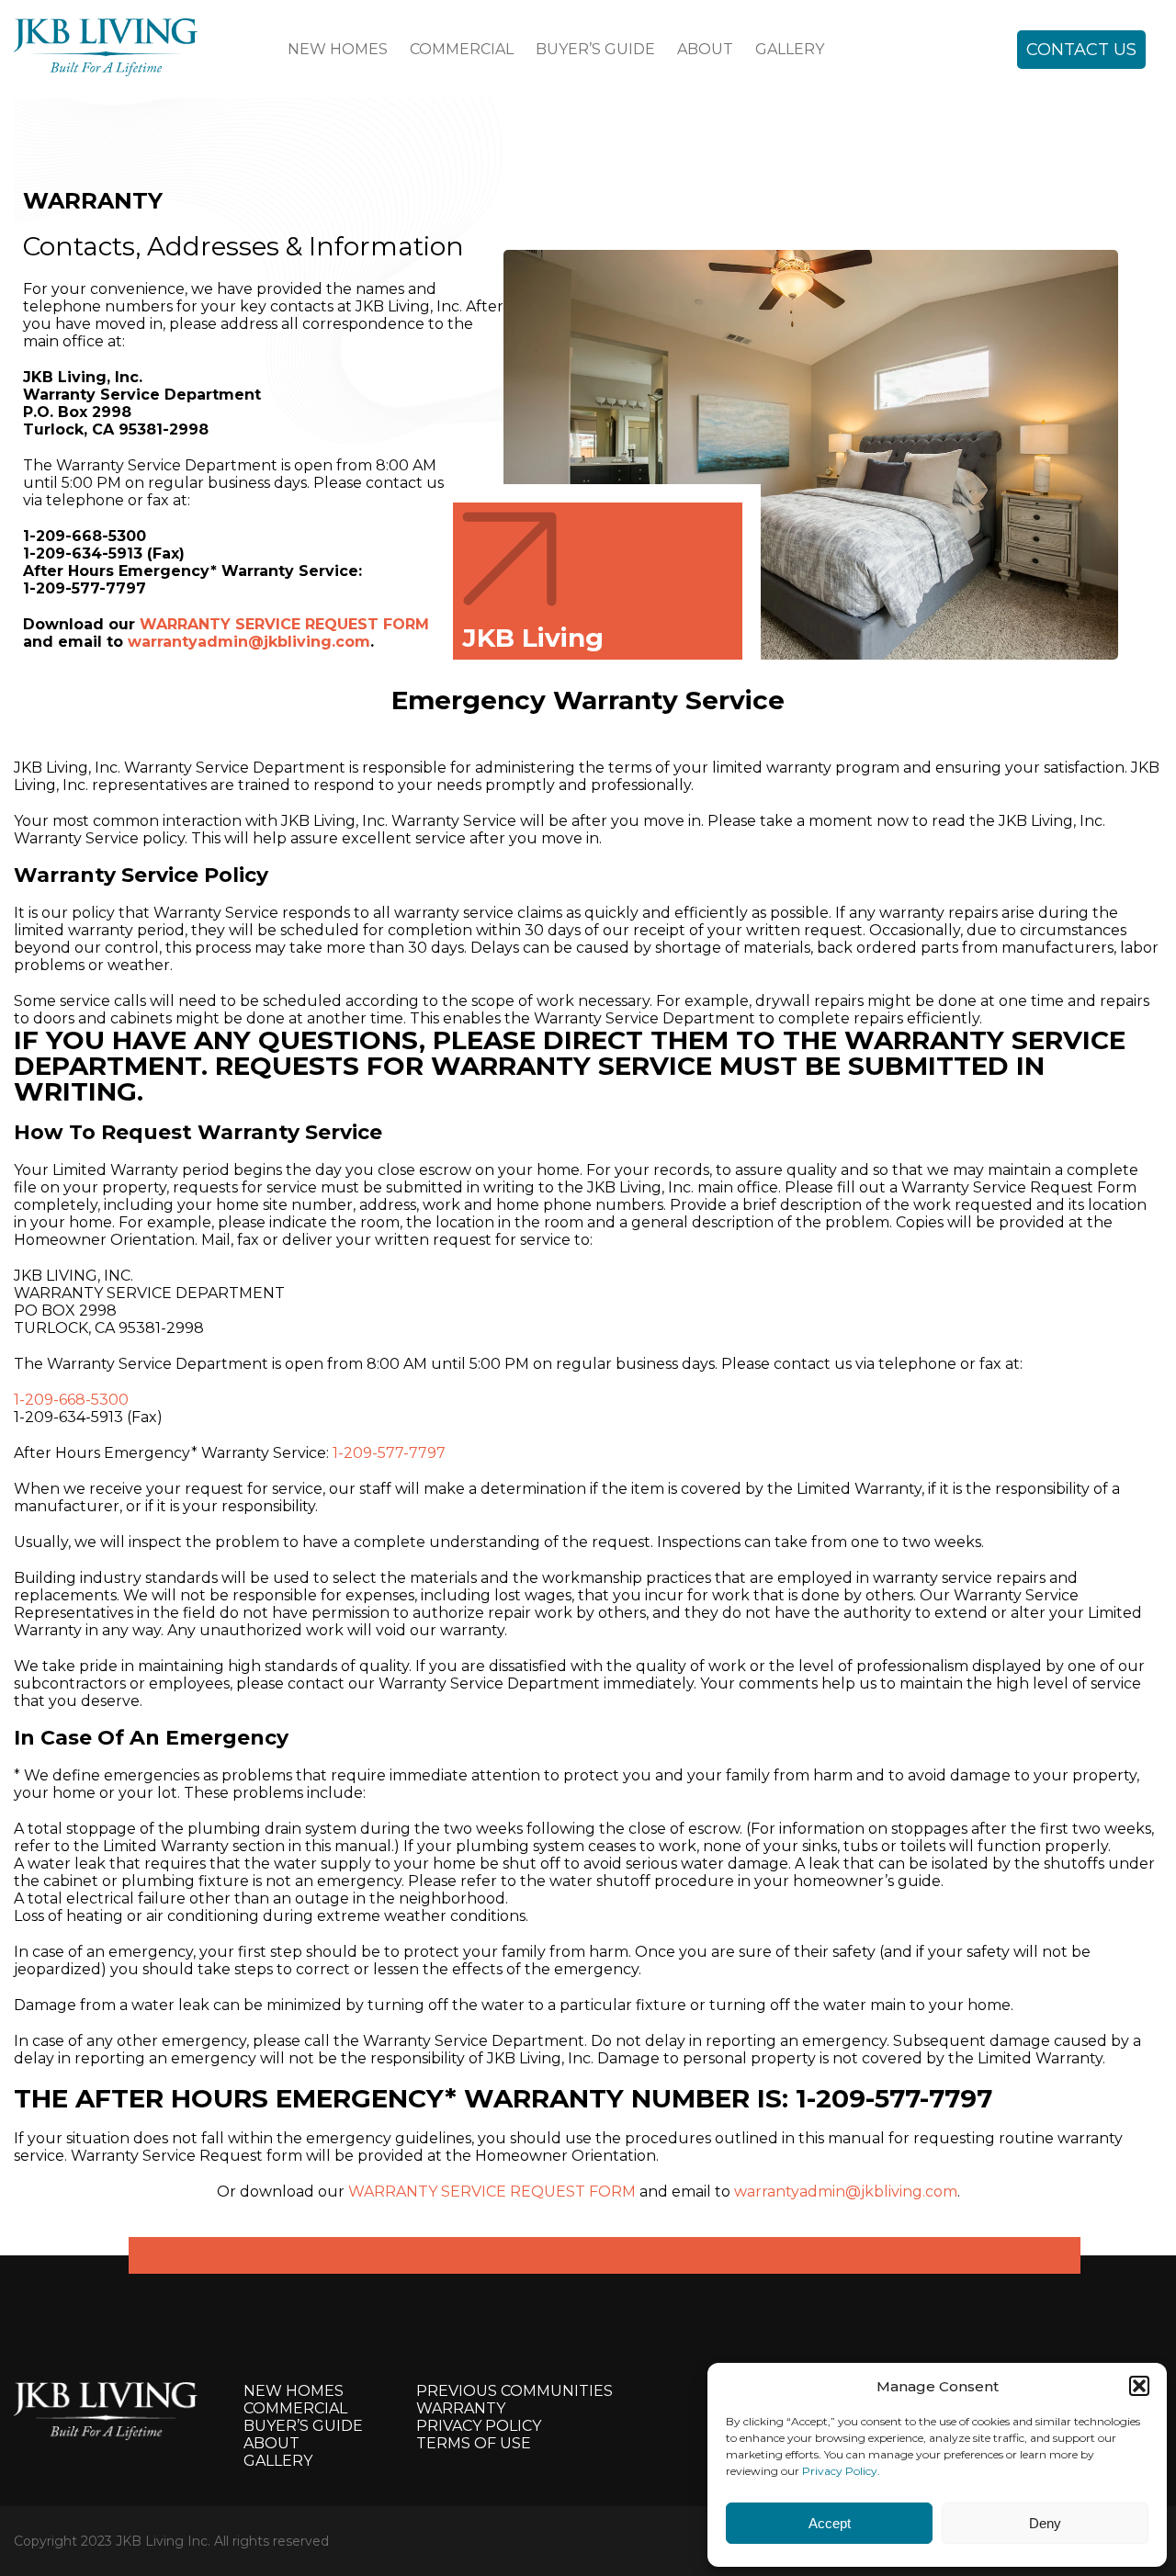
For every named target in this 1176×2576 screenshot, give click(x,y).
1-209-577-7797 (389, 1453)
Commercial (462, 49)
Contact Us (1081, 50)
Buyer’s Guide (595, 49)
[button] (1139, 2386)
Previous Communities (514, 2391)
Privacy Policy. (841, 2471)
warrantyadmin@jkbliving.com (249, 642)
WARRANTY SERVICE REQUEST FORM (284, 624)
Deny (1045, 2523)
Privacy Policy (479, 2426)
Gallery (790, 49)
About (705, 49)
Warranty (461, 2408)
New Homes (338, 49)
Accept (830, 2523)
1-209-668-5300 (71, 1400)
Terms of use (474, 2443)
